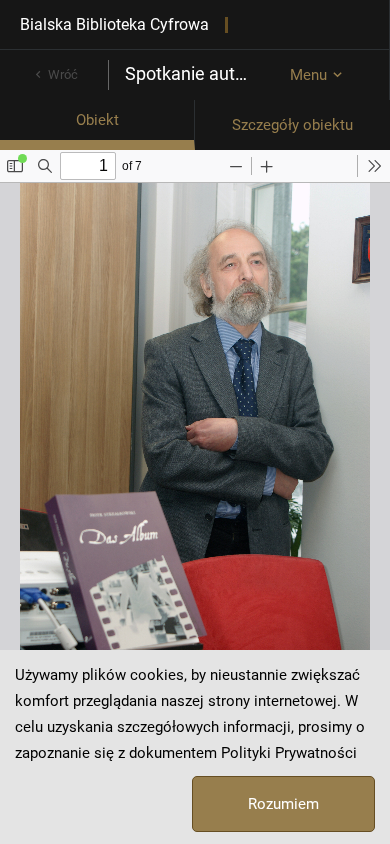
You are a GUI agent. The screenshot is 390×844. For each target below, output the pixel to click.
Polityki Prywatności (289, 753)
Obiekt (97, 120)
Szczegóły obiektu (292, 125)
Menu (308, 75)
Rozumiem (283, 804)
